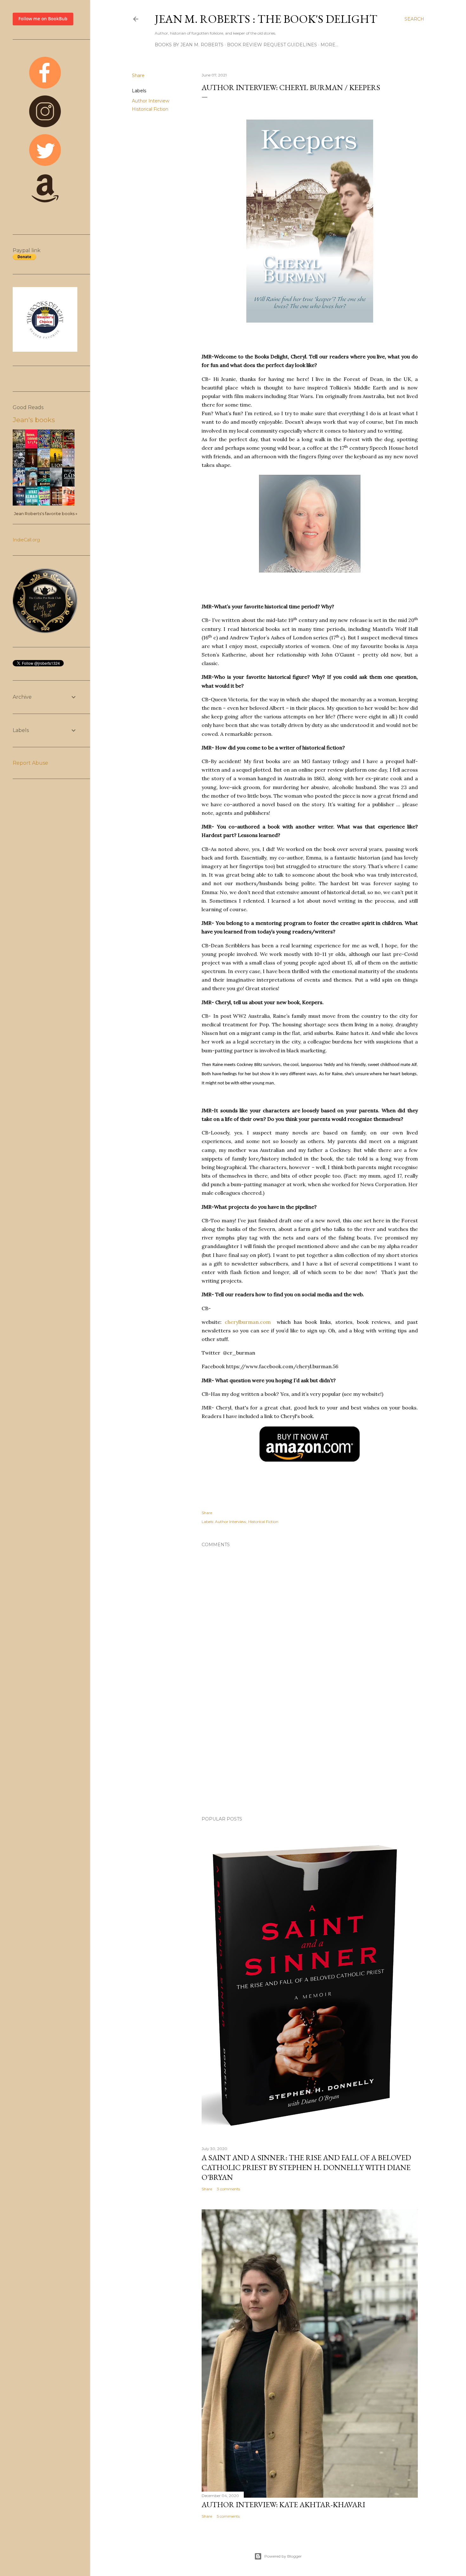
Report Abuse (30, 763)
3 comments (228, 2189)
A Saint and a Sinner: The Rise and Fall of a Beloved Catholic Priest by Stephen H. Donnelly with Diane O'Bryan (306, 2167)
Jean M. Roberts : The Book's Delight (266, 19)
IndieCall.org (26, 540)
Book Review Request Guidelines (272, 45)
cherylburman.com (248, 1322)
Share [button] (138, 75)
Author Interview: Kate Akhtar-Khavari (283, 2504)
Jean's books (34, 420)
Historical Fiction (150, 109)
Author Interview (151, 101)
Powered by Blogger (283, 2556)
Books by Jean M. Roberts (189, 45)
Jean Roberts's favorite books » (46, 514)
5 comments (228, 2516)
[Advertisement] (310, 1756)
